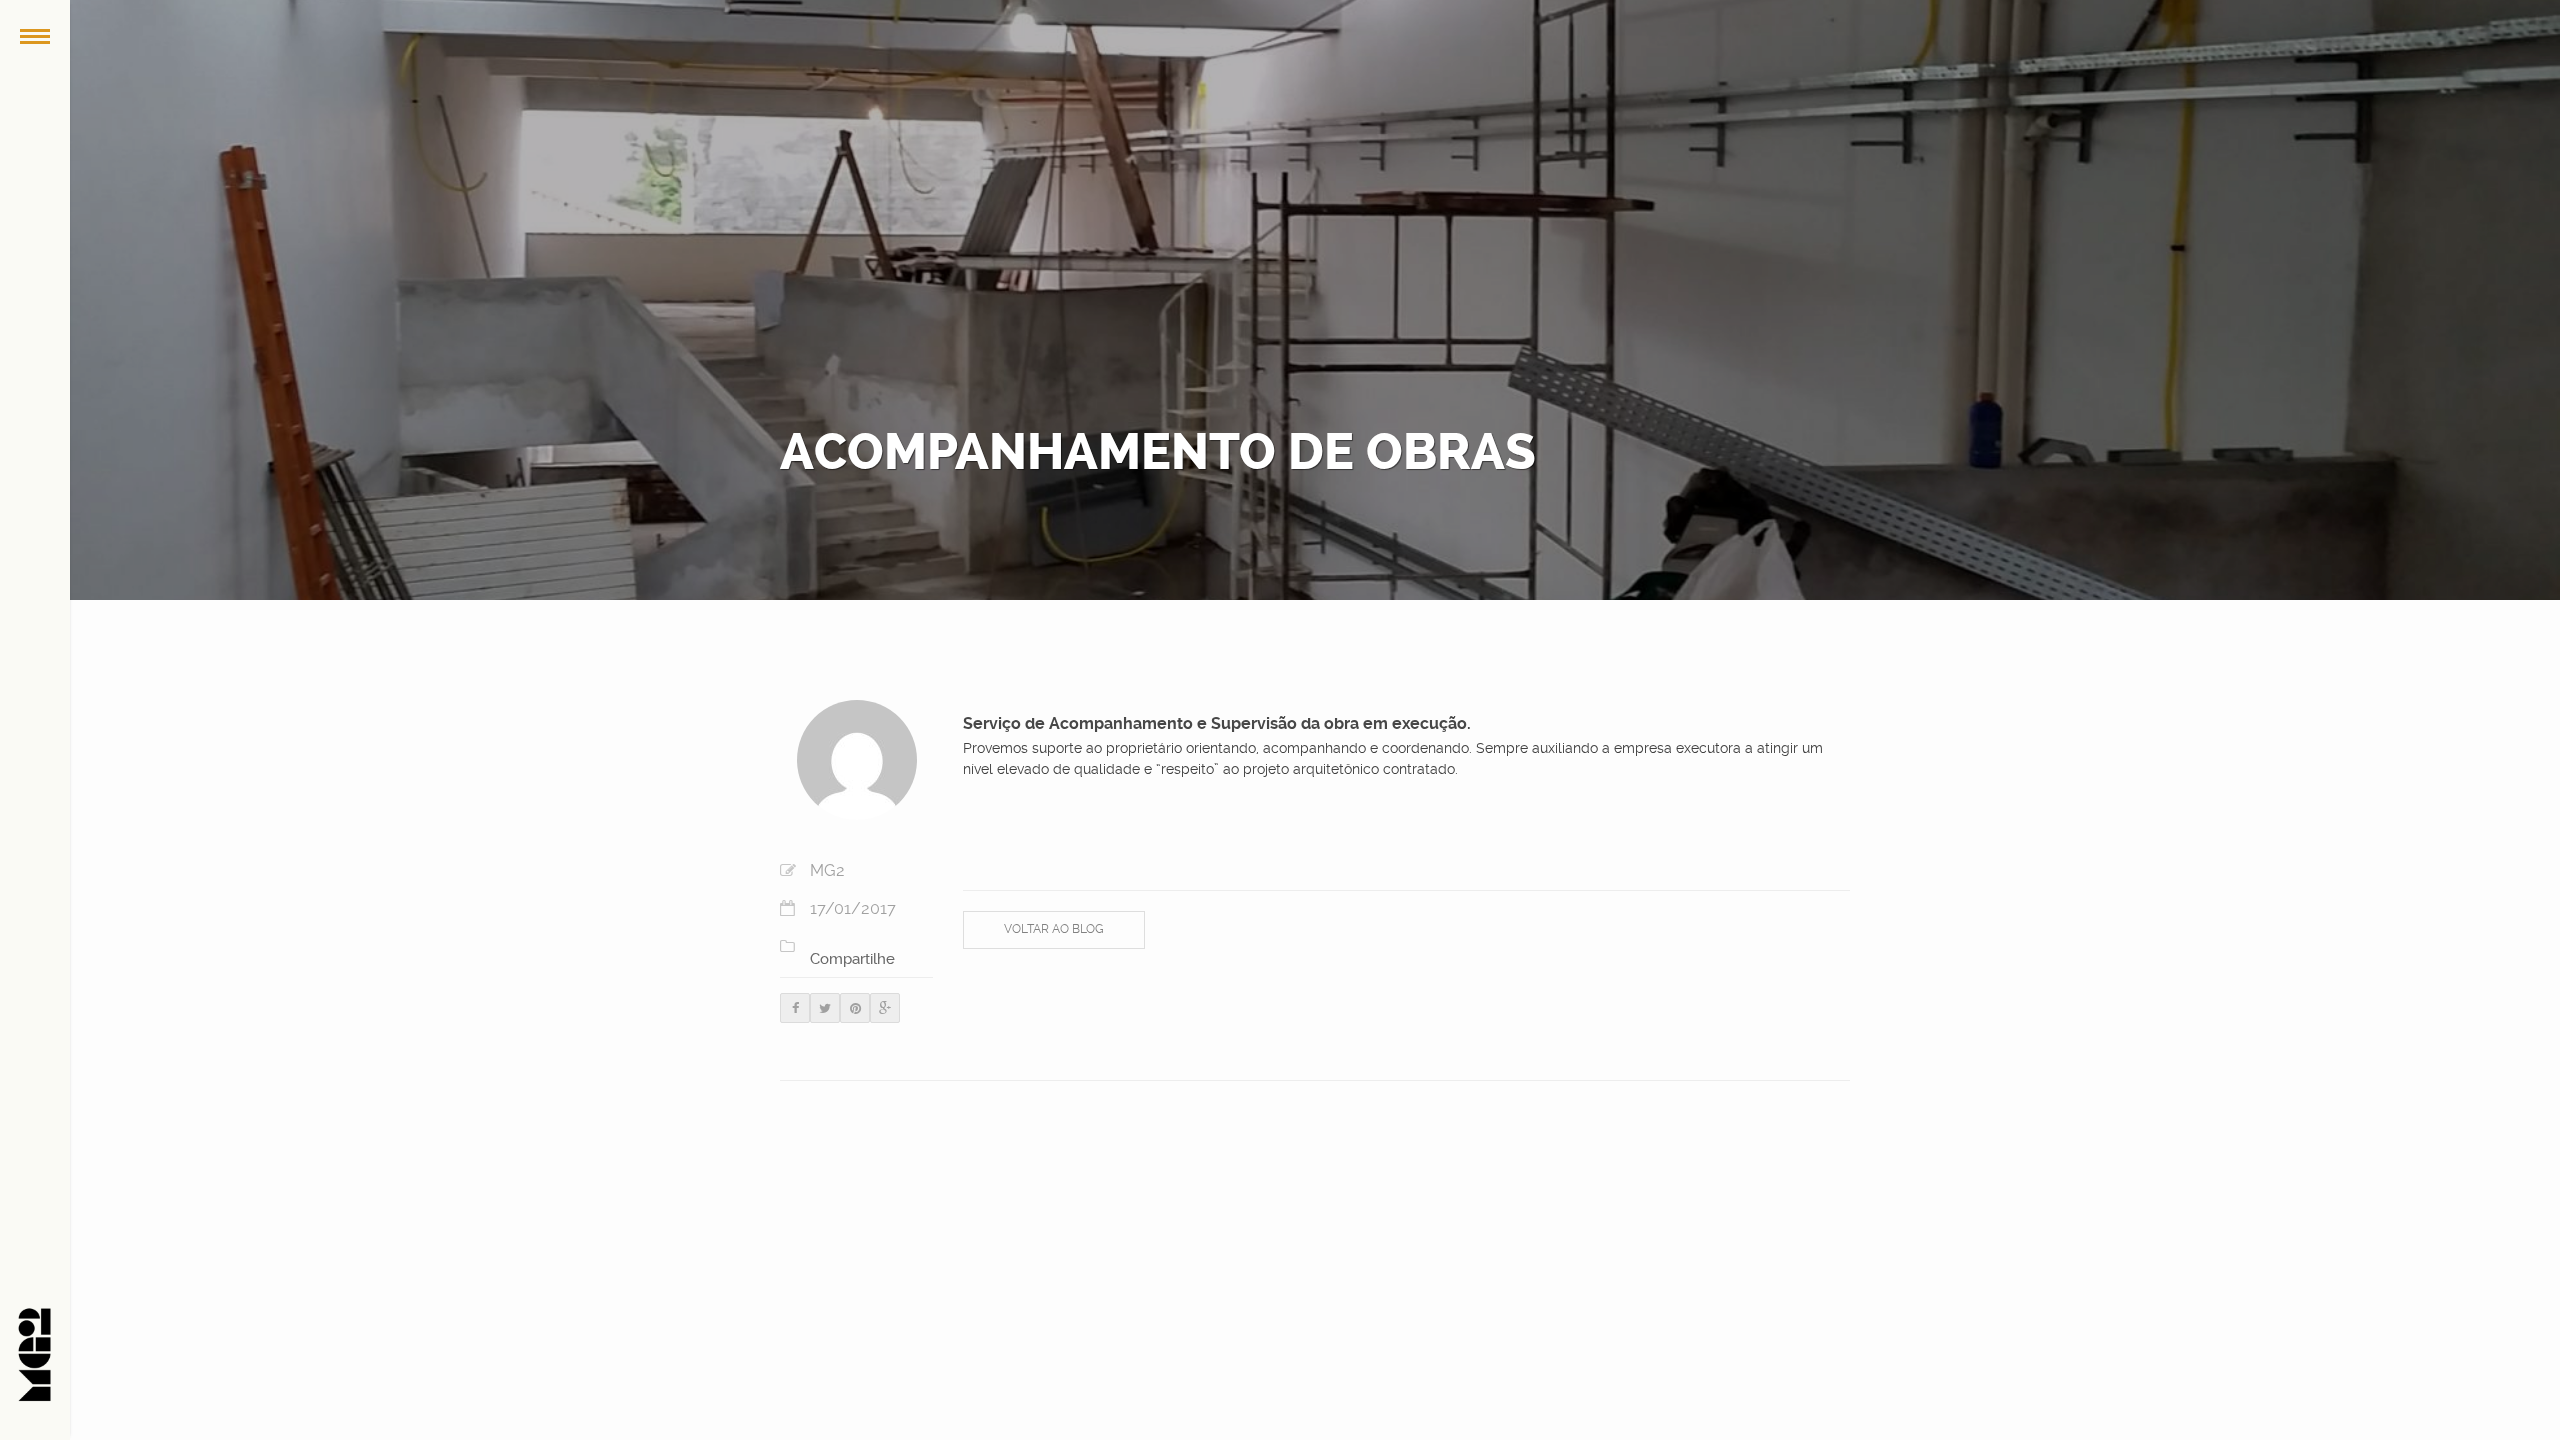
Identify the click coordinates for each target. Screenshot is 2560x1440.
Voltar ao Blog (1054, 929)
